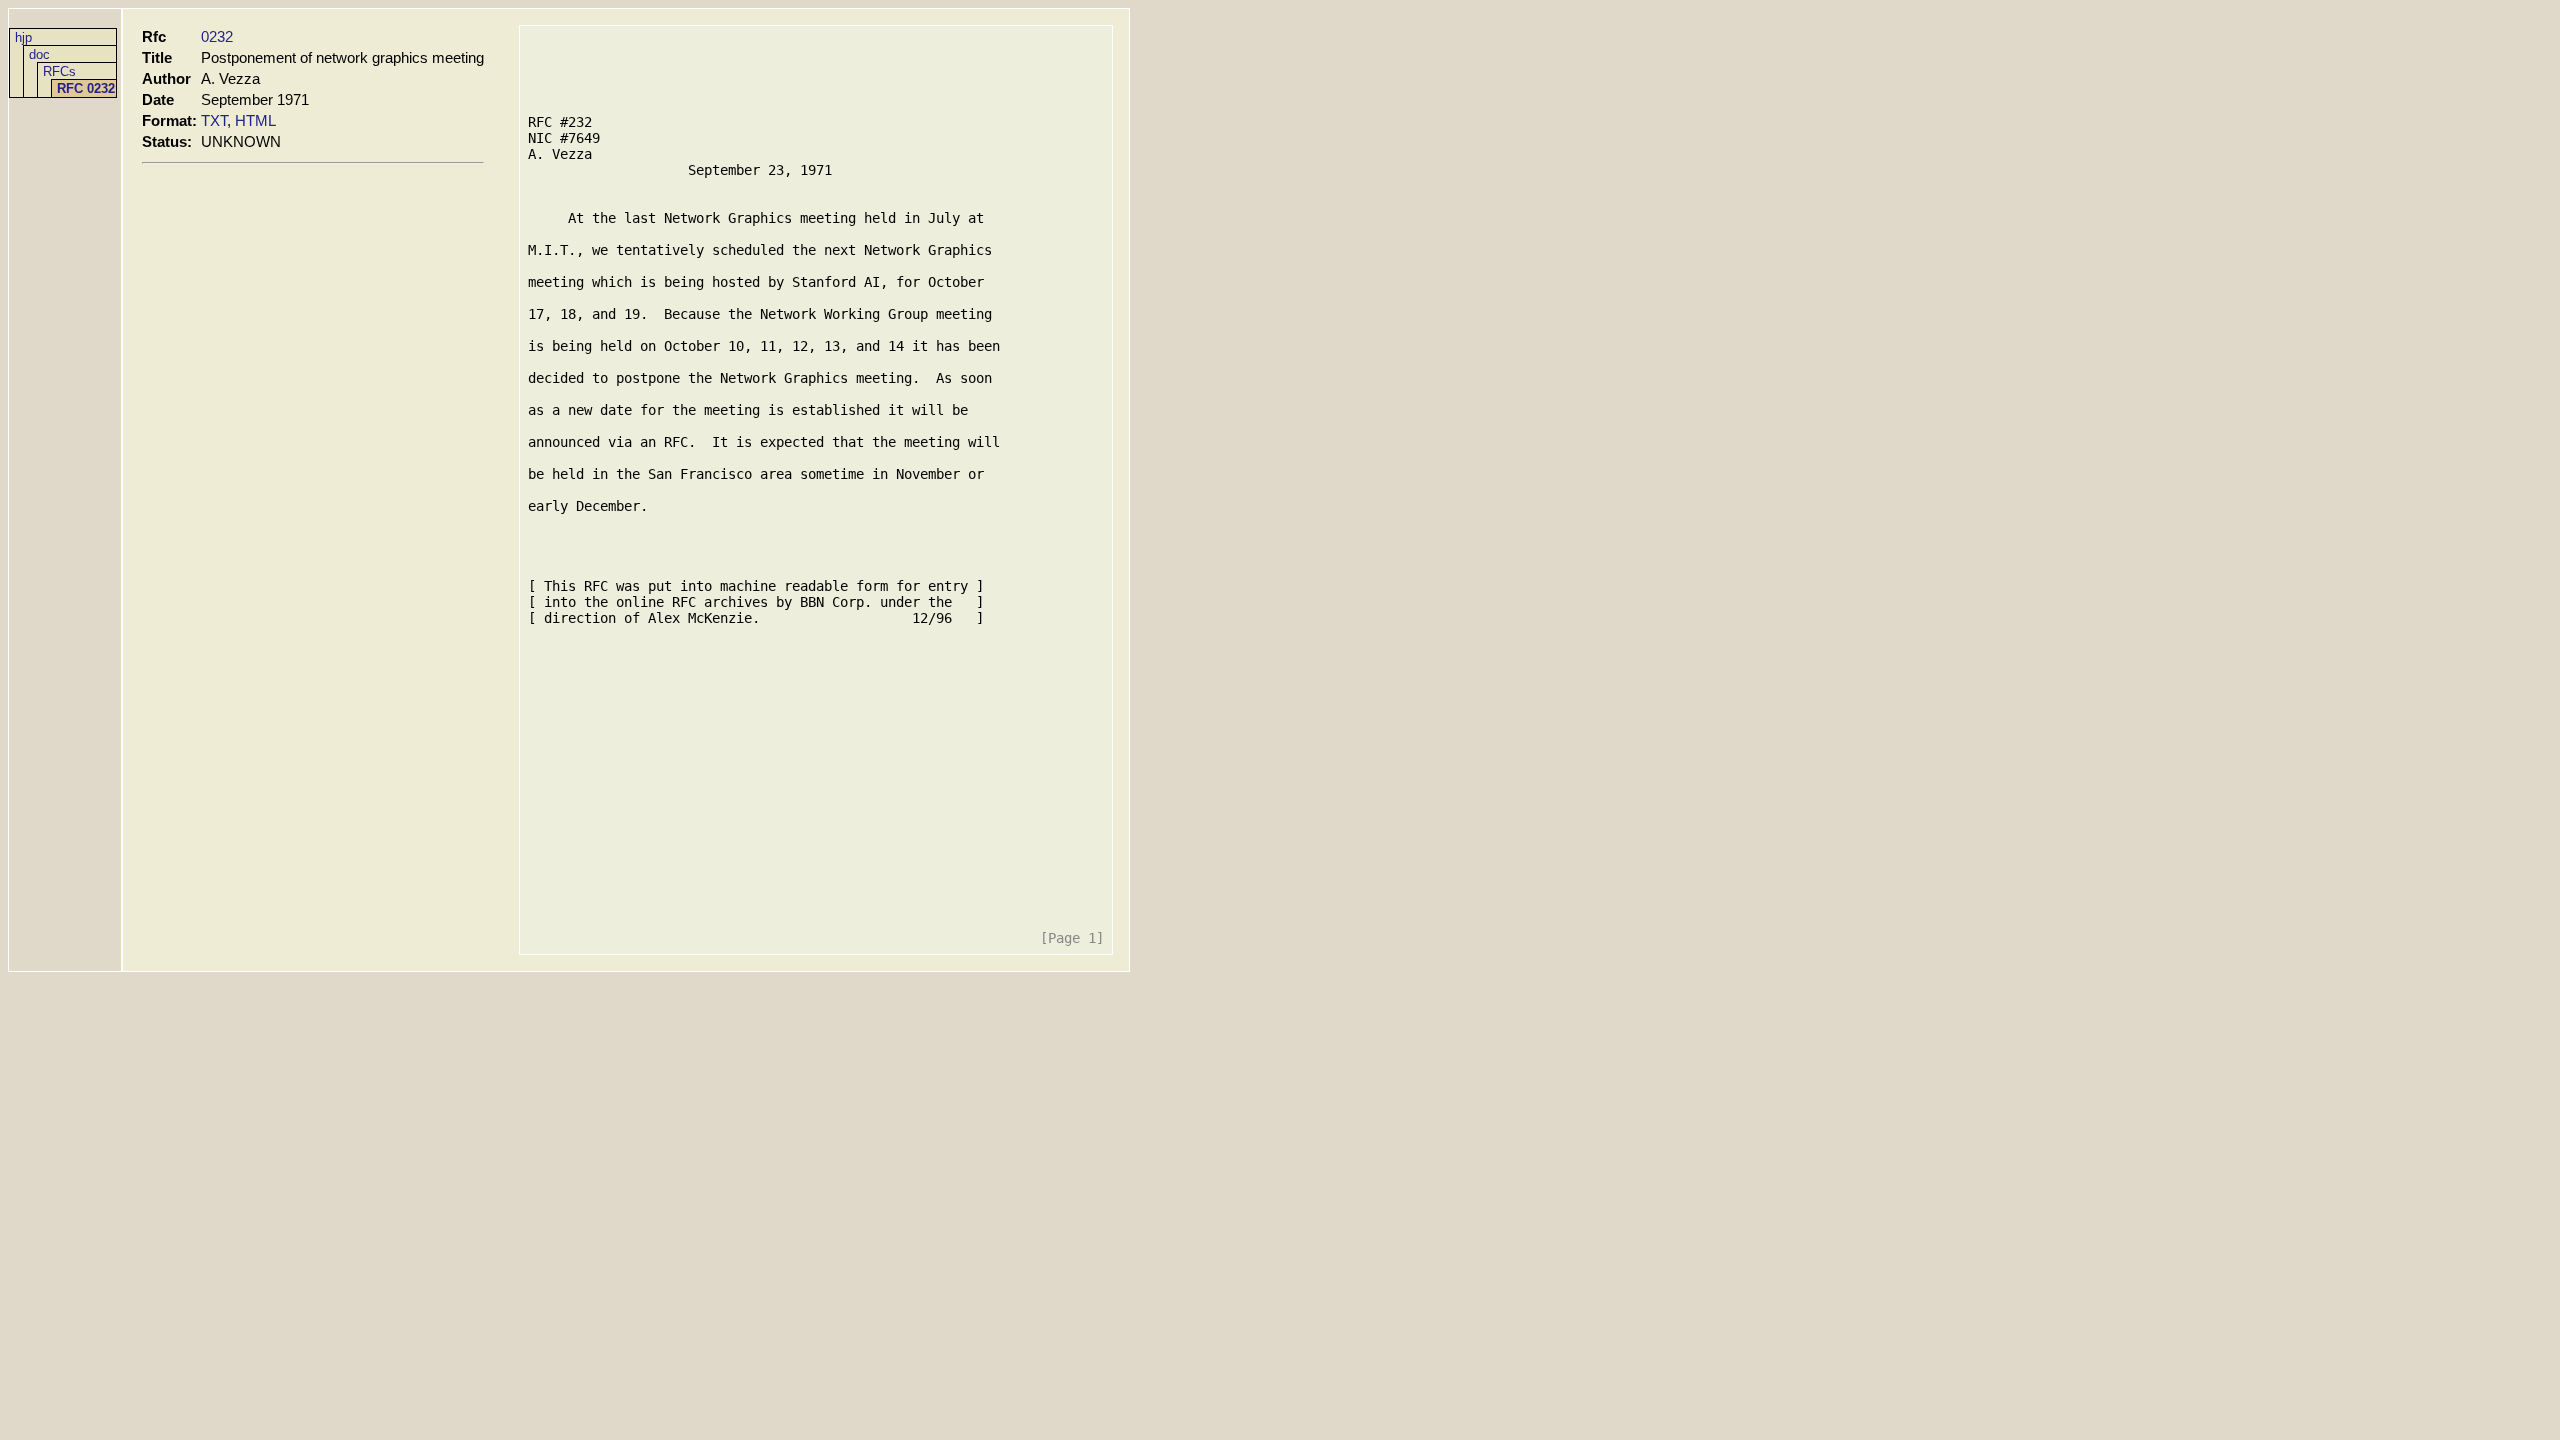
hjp (23, 37)
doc (39, 54)
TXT (214, 120)
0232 (217, 36)
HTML (255, 120)
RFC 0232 (86, 88)
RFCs (59, 71)
